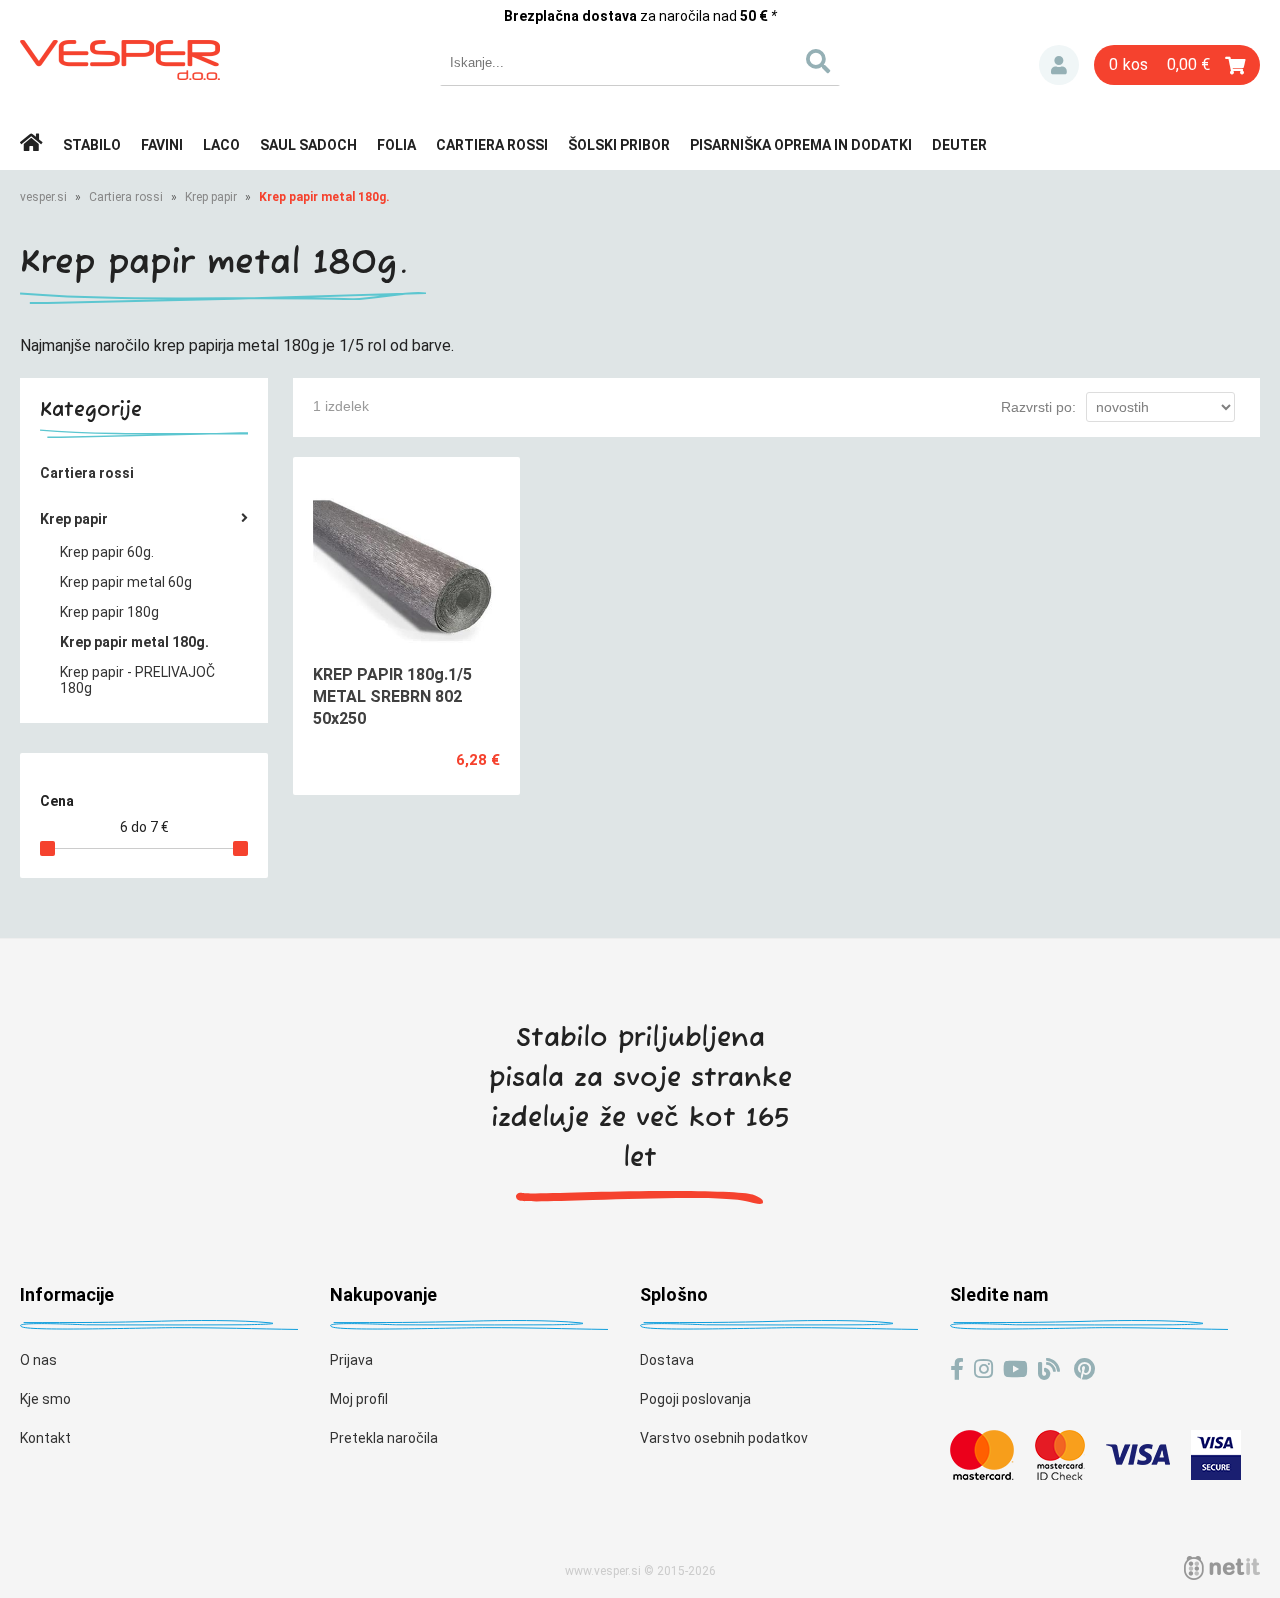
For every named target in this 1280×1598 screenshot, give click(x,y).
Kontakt (45, 1438)
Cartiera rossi (492, 145)
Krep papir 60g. (107, 552)
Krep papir (211, 197)
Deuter (959, 145)
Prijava (1059, 65)
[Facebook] (957, 1369)
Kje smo (45, 1399)
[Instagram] (983, 1369)
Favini (162, 145)
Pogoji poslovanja (695, 1399)
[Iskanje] (817, 62)
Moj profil (359, 1399)
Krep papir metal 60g (126, 582)
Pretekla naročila (384, 1438)
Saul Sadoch (308, 145)
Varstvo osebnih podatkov (724, 1438)
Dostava (667, 1360)
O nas (38, 1360)
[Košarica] (1177, 65)
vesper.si (43, 197)
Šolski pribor (619, 145)
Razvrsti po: (1038, 407)
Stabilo (92, 145)
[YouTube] (1015, 1369)
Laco (221, 145)
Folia (396, 145)
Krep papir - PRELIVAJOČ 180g (137, 680)
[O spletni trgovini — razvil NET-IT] (1222, 1568)
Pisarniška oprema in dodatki (801, 145)
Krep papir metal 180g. (324, 197)
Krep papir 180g (109, 612)
